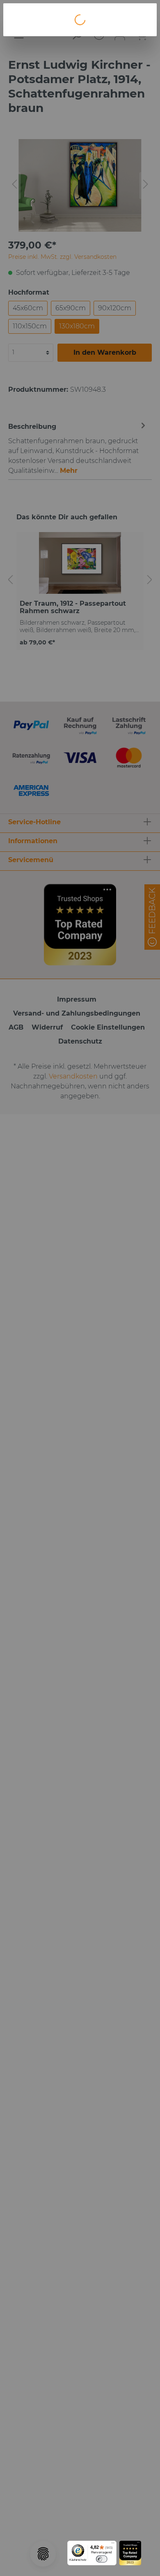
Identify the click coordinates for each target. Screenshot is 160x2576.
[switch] (102, 2559)
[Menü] (113, 2544)
